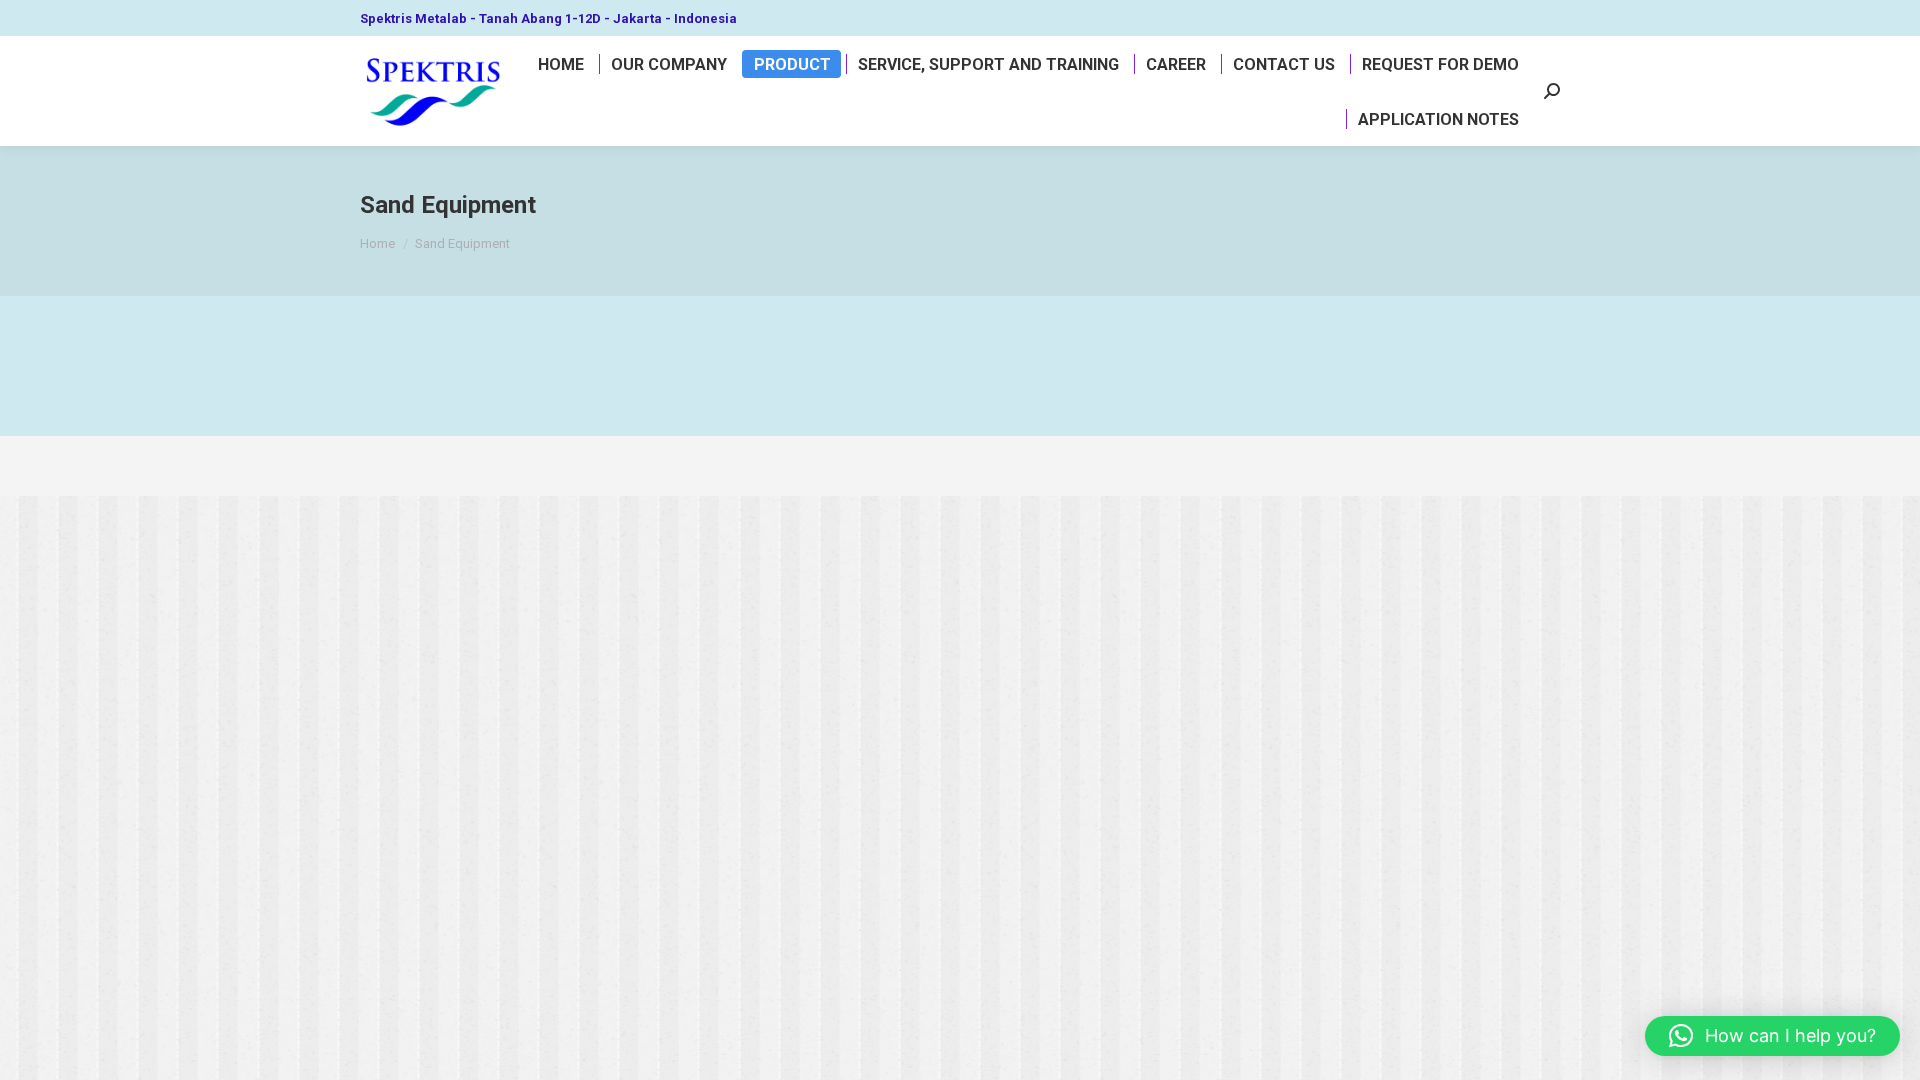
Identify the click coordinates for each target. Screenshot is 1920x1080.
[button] (1772, 1036)
